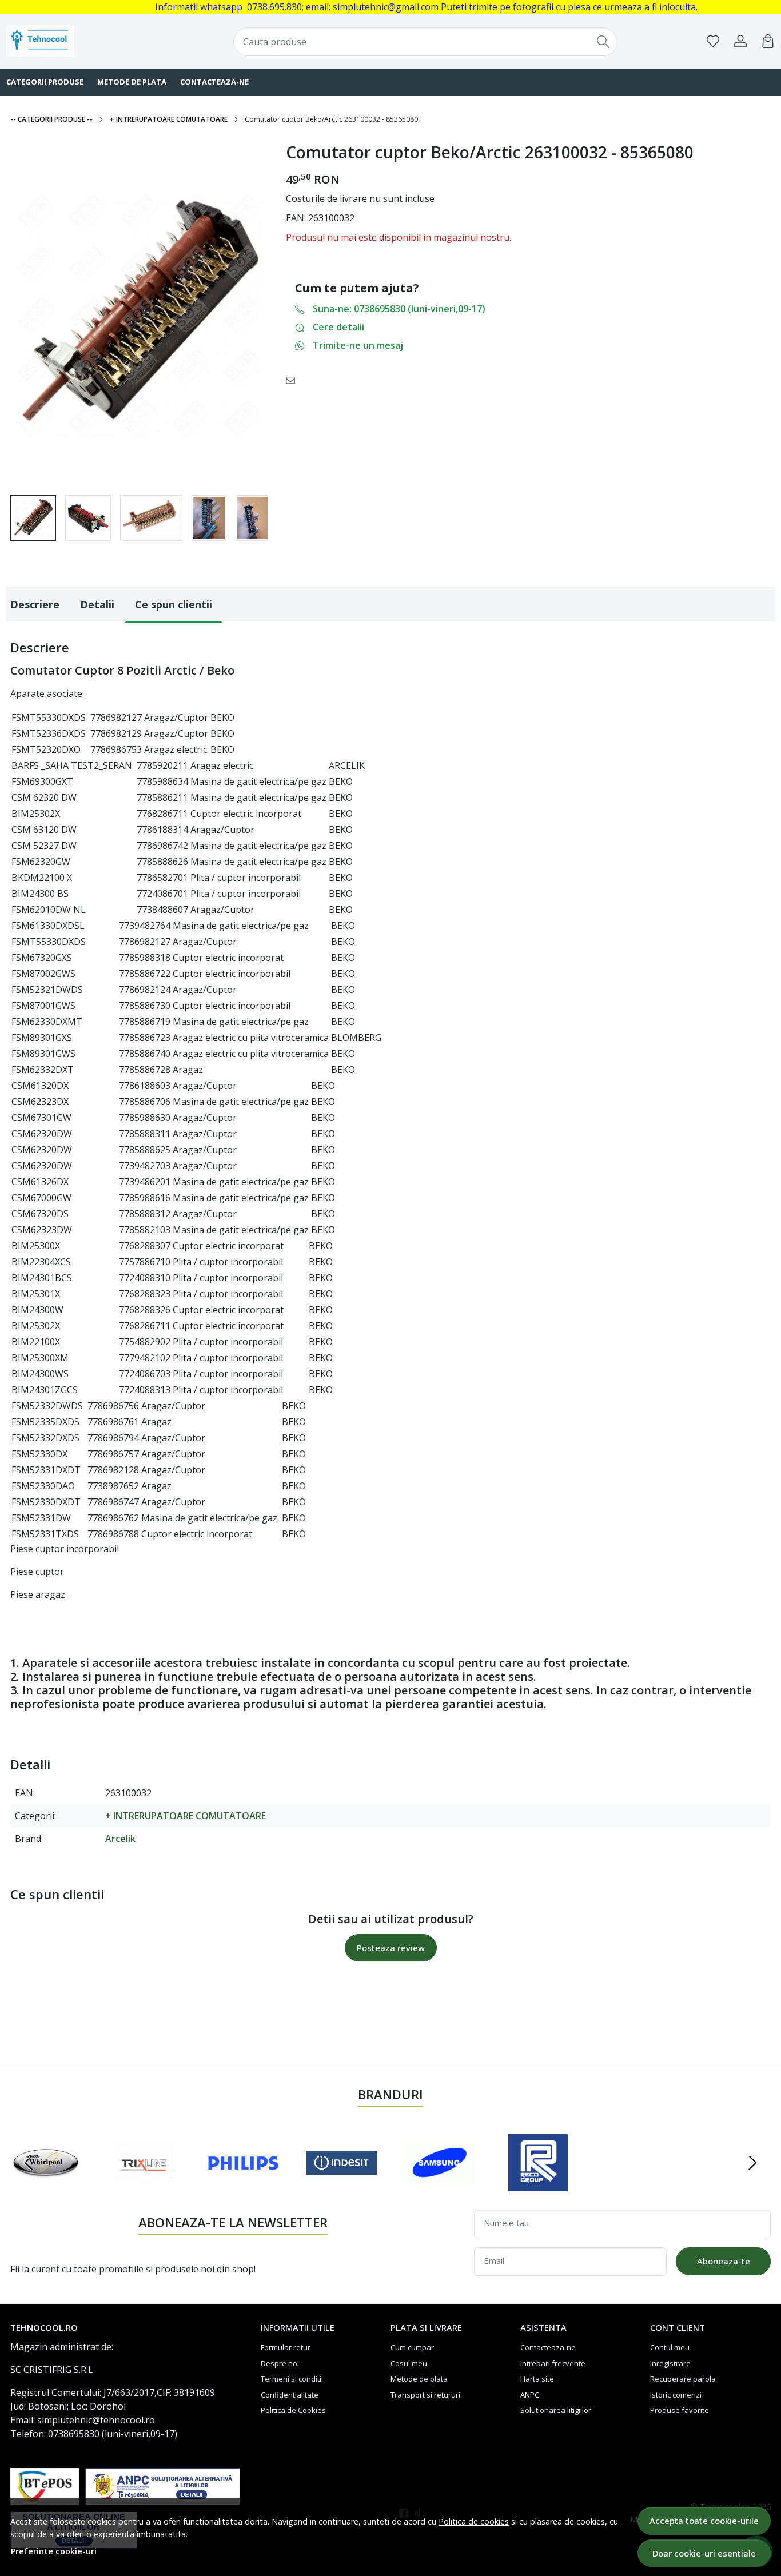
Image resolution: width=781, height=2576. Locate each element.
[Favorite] (713, 41)
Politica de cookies (474, 2521)
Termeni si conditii (292, 2379)
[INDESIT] (341, 2184)
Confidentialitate (290, 2395)
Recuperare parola (683, 2379)
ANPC (530, 2395)
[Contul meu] (740, 41)
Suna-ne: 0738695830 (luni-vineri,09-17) (399, 309)
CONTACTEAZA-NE (214, 82)
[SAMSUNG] (440, 2184)
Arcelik (120, 1839)
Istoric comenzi (676, 2395)
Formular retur (286, 2347)
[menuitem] (33, 518)
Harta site (537, 2379)
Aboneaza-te (724, 2261)
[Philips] (243, 2184)
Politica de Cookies (293, 2410)
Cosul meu (409, 2363)
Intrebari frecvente (553, 2363)
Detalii (97, 604)
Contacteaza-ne (548, 2347)
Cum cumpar (412, 2347)
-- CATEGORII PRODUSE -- (51, 119)
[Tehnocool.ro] (75, 41)
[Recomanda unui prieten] (294, 380)
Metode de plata (419, 2379)
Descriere (35, 604)
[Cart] (768, 41)
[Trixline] (144, 2184)
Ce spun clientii (174, 604)
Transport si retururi (425, 2395)
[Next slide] (752, 2163)
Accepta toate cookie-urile (704, 2521)
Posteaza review (391, 1948)
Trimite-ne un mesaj (358, 345)
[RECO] (538, 2184)
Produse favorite (680, 2410)
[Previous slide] (29, 2163)
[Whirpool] (46, 2184)
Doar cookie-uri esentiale (704, 2553)
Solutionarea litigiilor (556, 2410)
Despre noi (280, 2363)
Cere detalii (338, 327)
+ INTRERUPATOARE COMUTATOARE (169, 119)
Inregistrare (670, 2363)
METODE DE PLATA (132, 82)
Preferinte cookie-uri (54, 2551)
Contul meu (670, 2347)
